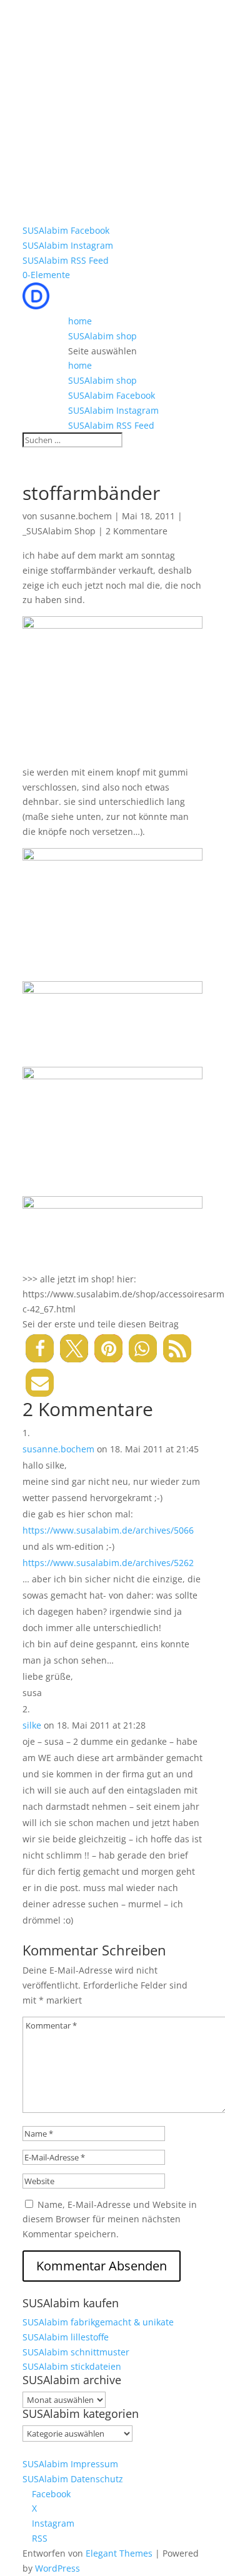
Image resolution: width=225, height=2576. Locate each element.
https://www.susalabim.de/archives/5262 (108, 1563)
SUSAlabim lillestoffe (66, 2337)
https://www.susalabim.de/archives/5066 (108, 1530)
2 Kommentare (137, 531)
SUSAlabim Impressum (70, 2464)
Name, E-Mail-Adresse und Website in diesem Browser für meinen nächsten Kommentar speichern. (110, 2219)
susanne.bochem (76, 516)
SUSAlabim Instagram (68, 245)
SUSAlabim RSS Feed (66, 260)
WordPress (57, 2568)
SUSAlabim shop (102, 336)
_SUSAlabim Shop (59, 531)
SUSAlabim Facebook (66, 230)
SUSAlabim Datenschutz (73, 2479)
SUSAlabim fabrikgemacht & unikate (98, 2322)
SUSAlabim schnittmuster (76, 2352)
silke (32, 1725)
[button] (40, 1348)
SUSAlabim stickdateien (72, 2366)
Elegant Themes (119, 2553)
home (80, 321)
